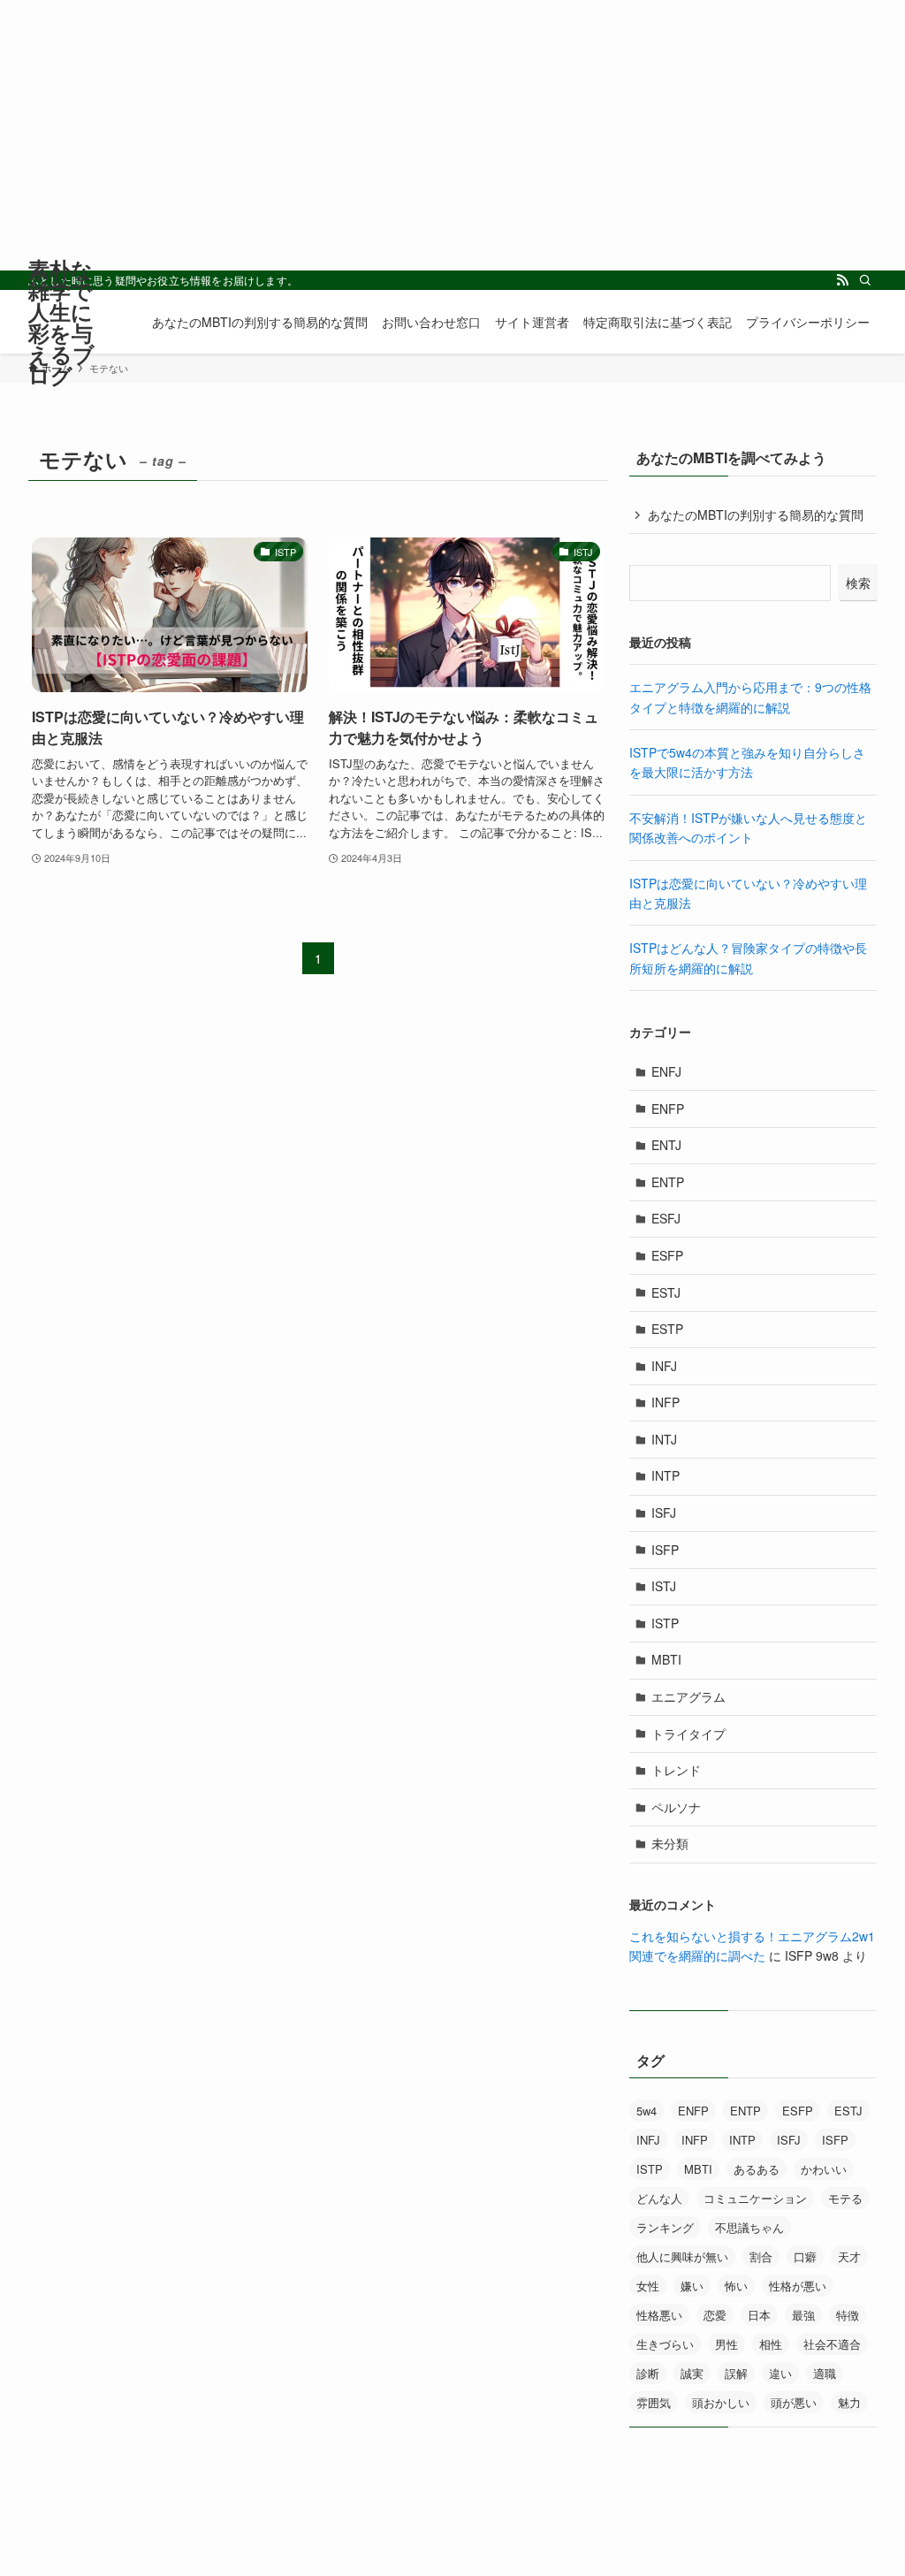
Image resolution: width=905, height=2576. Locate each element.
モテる (845, 2198)
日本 (759, 2315)
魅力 (849, 2402)
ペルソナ (676, 1807)
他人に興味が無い (682, 2256)
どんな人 (659, 2198)
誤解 (736, 2373)
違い (780, 2373)
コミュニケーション (755, 2198)
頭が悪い (794, 2402)
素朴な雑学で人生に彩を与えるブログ (61, 322)
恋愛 (715, 2315)
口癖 (805, 2256)
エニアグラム (688, 1696)
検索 (858, 583)
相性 (771, 2344)
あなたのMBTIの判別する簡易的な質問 (756, 514)
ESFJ (666, 1218)
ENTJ (666, 1145)
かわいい (824, 2169)
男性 (726, 2344)
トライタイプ (688, 1734)
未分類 (670, 1843)
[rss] (842, 280)
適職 (825, 2373)
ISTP (665, 1623)
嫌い (692, 2286)
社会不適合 (832, 2344)
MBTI (666, 1659)
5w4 (646, 2111)
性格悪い (659, 2315)
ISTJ (664, 1586)
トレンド (676, 1770)
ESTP (667, 1329)
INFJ (664, 1366)
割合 (761, 2256)
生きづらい (665, 2344)
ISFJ (664, 1513)
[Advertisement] (452, 147)
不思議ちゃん (749, 2227)
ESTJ (666, 1292)
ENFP (668, 1109)
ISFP (665, 1550)
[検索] (865, 280)
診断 (648, 2373)
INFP (665, 1402)
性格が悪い (798, 2286)
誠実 (692, 2373)
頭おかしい (721, 2402)
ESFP (667, 1255)
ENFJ (666, 1071)
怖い (736, 2286)
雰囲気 (654, 2402)
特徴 (848, 2315)
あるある (757, 2169)
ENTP (668, 1182)
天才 (849, 2256)
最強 (803, 2315)
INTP (665, 1475)
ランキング (665, 2227)
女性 (648, 2286)
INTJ (664, 1439)
